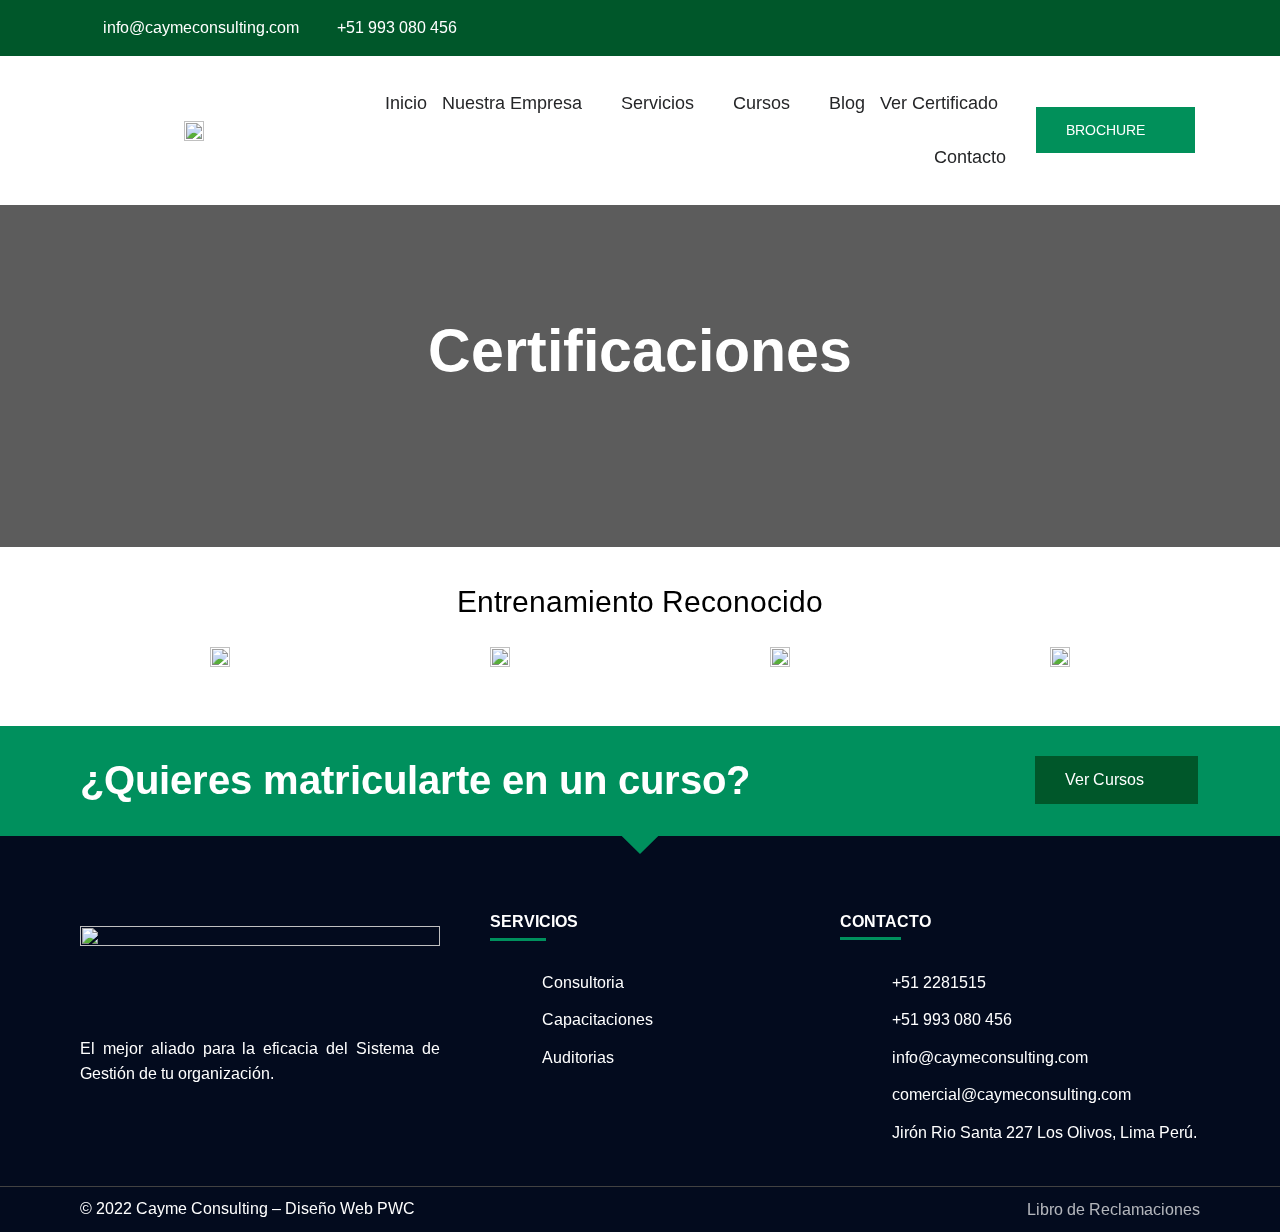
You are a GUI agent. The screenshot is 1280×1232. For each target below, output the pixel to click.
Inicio (406, 103)
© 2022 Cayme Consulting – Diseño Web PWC (247, 1208)
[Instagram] (1110, 27)
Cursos (761, 103)
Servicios (657, 103)
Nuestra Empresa (512, 103)
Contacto (970, 157)
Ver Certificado (939, 103)
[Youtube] (1136, 27)
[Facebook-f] (1084, 27)
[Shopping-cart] (1188, 27)
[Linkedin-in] (124, 1120)
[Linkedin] (1162, 27)
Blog (847, 103)
